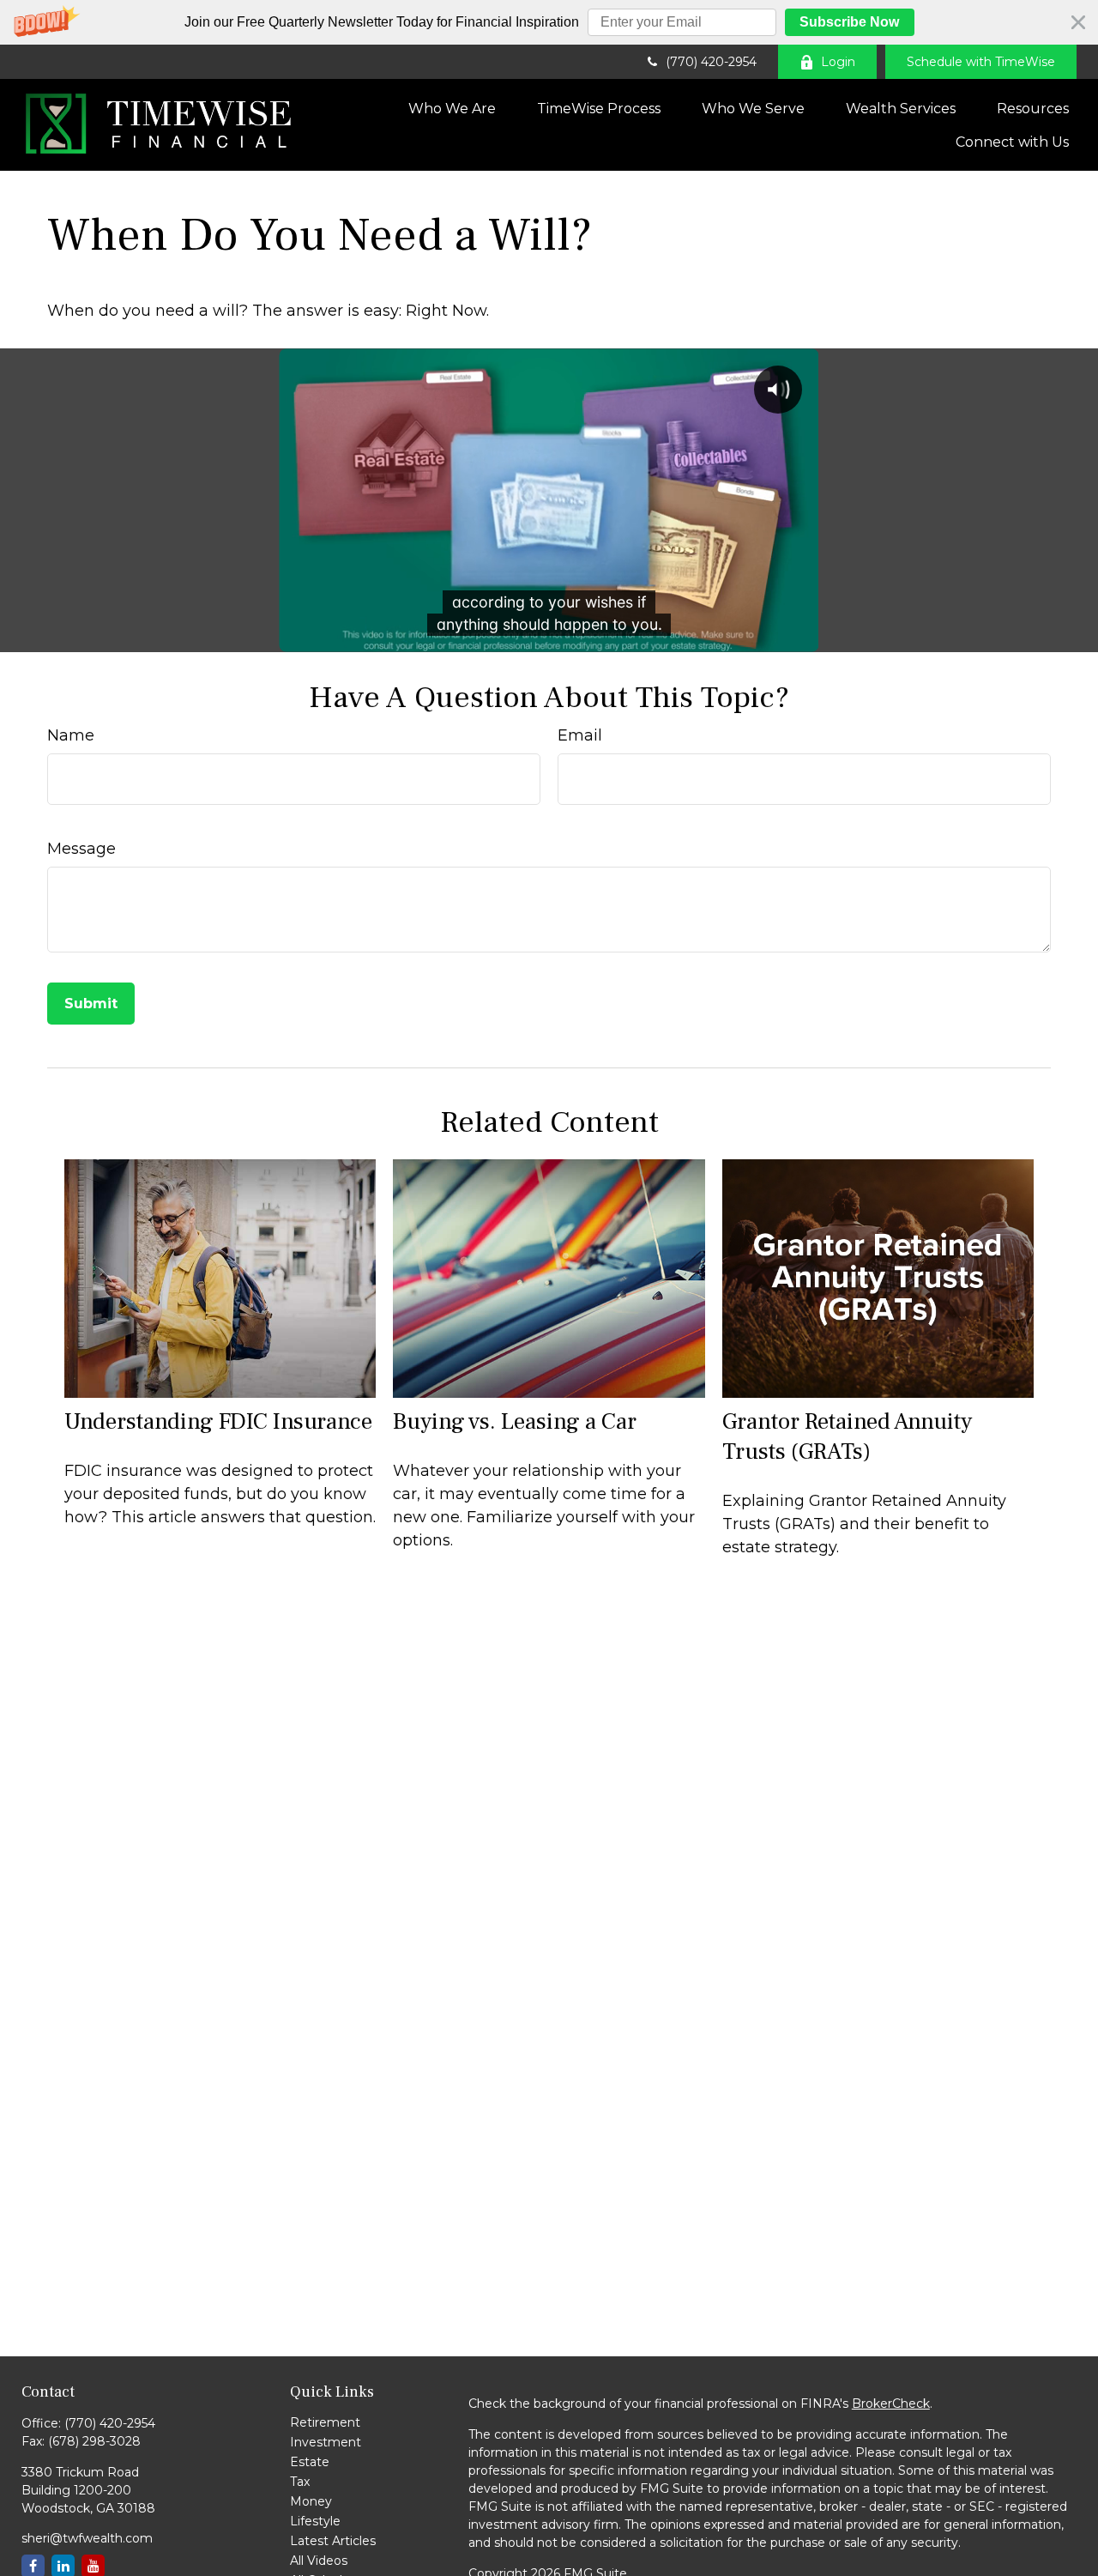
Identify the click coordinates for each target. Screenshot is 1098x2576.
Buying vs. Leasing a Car (515, 1421)
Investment (326, 2442)
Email (580, 735)
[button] (549, 22)
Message (81, 849)
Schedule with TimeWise (981, 62)
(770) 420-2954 (711, 62)
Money (311, 2501)
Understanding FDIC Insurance (218, 1421)
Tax (300, 2482)
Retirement (325, 2422)
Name (71, 735)
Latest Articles (333, 2541)
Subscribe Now (849, 22)
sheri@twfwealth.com (87, 2538)
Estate (310, 2462)
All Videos (319, 2561)
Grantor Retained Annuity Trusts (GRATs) (847, 1436)
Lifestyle (315, 2521)
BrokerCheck (891, 2404)
